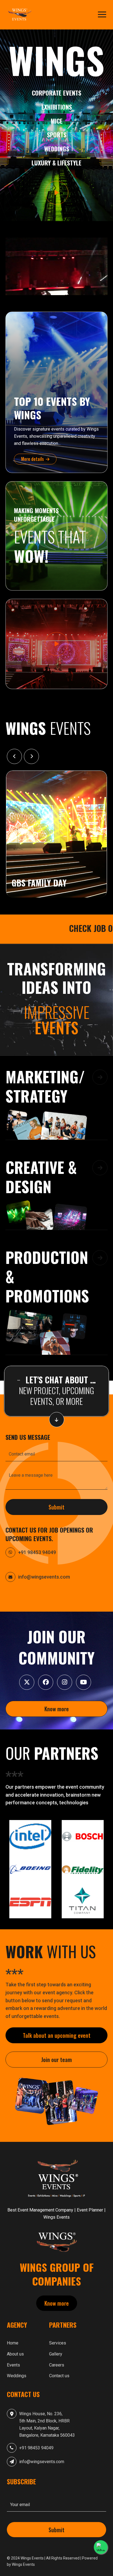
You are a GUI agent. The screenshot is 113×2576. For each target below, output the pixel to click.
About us (15, 2354)
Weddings (57, 149)
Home (13, 2343)
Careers (57, 2365)
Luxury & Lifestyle (56, 163)
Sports (57, 135)
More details (33, 459)
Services (58, 2343)
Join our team (56, 2060)
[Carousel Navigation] (56, 756)
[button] (56, 1105)
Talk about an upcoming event (57, 2035)
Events (13, 2365)
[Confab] (21, 15)
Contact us (59, 2376)
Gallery (56, 2354)
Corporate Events (56, 93)
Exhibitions (57, 107)
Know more (57, 1709)
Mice (57, 121)
